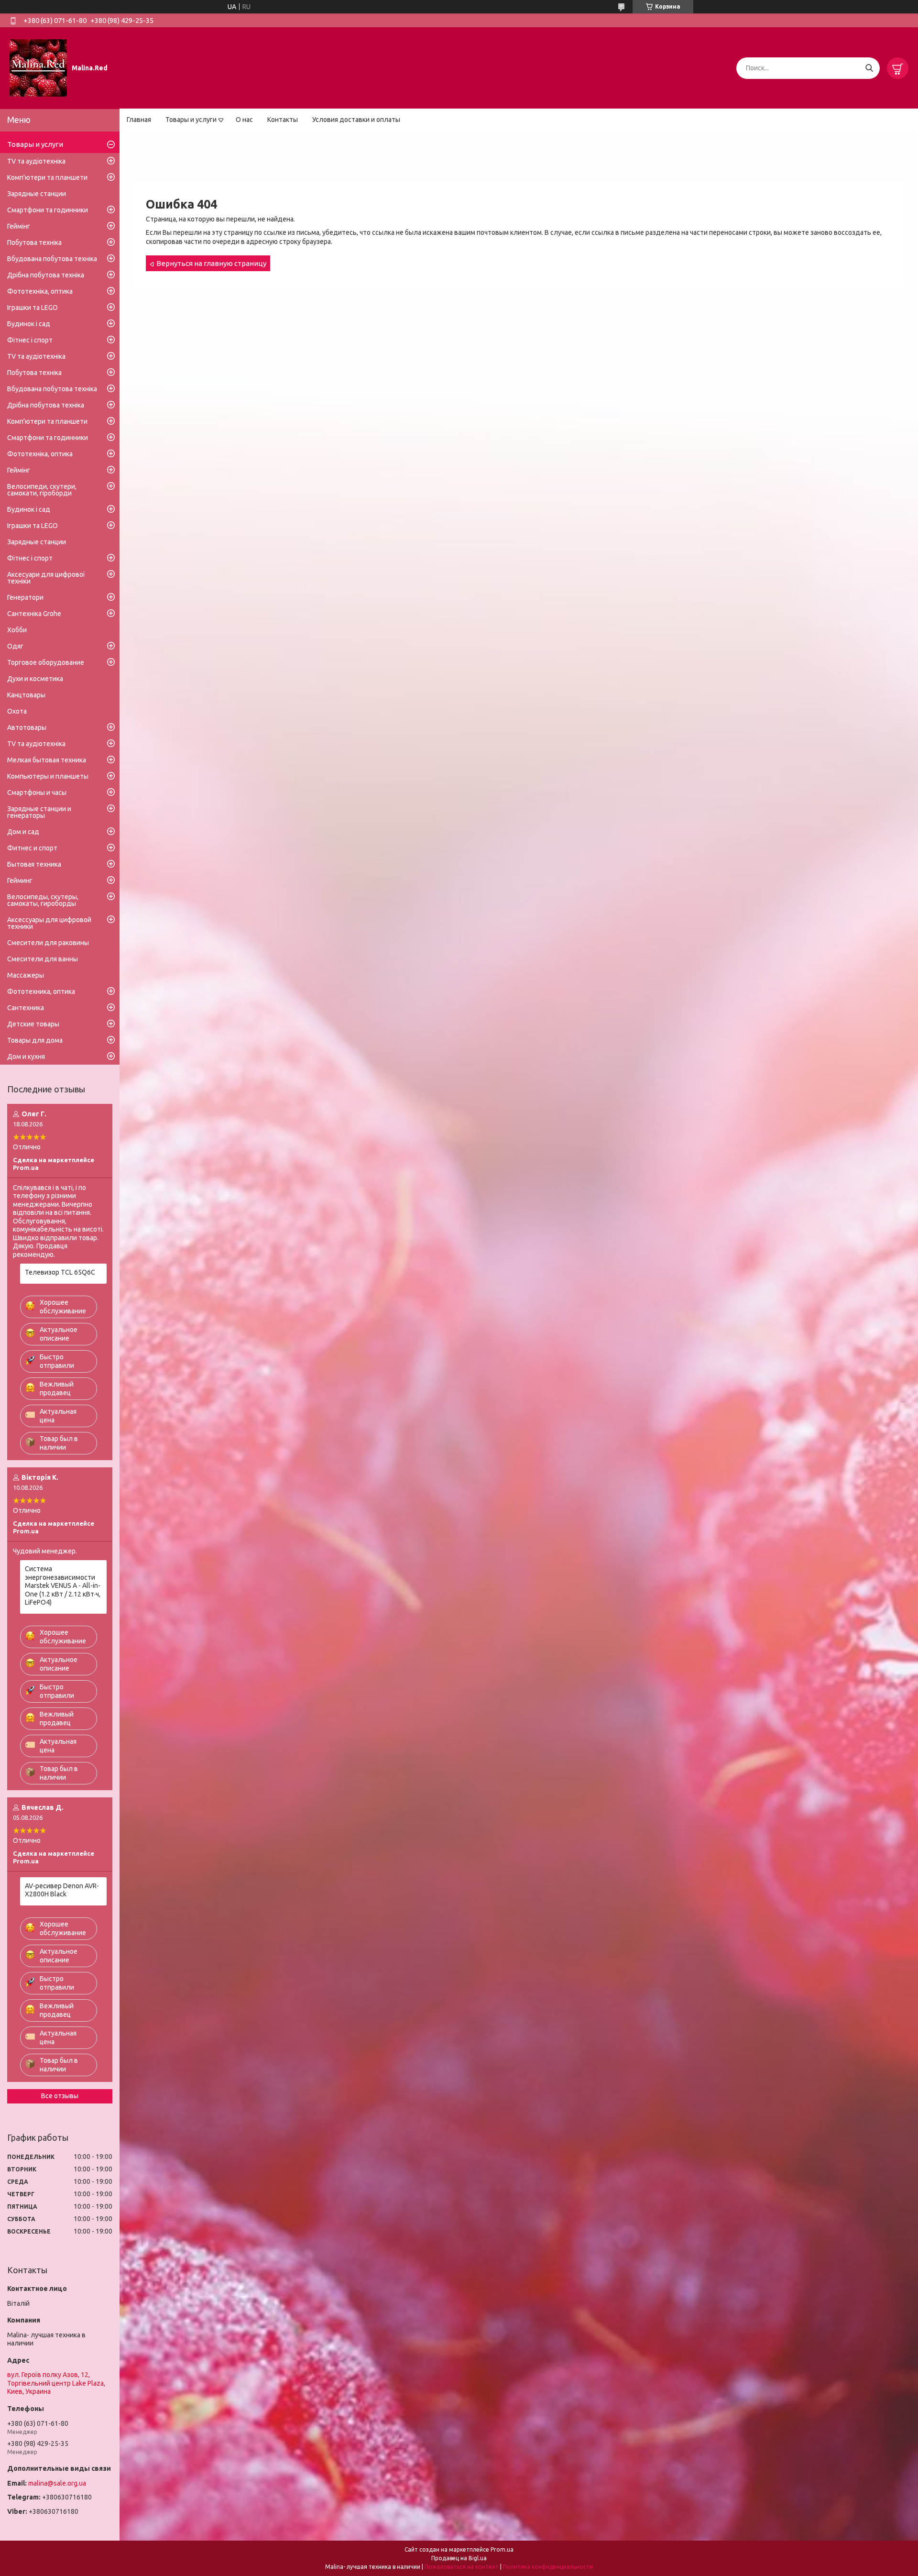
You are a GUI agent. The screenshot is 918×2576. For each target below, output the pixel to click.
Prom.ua (502, 2549)
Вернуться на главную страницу (211, 263)
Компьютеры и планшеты (48, 776)
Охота (17, 711)
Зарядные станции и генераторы (39, 812)
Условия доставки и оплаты (356, 120)
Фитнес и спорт (32, 848)
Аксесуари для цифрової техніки (46, 578)
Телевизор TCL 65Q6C (60, 1272)
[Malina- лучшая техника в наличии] (38, 67)
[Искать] (869, 68)
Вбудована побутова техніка (52, 259)
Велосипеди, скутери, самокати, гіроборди (42, 490)
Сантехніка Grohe (34, 614)
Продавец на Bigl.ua (459, 2558)
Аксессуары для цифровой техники (49, 923)
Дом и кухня (26, 1057)
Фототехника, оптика (41, 991)
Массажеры (26, 975)
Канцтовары (26, 695)
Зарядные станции (37, 194)
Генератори (25, 597)
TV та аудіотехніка (36, 161)
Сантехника (26, 1008)
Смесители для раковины (48, 943)
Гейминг (20, 881)
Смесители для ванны (43, 959)
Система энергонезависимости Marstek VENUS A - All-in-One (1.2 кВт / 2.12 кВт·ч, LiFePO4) (63, 1585)
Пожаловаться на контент (462, 2567)
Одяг (15, 646)
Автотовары (27, 727)
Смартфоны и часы (37, 793)
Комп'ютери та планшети (47, 177)
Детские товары (33, 1024)
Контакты (283, 120)
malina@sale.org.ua (57, 2483)
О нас (244, 120)
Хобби (17, 630)
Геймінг (19, 226)
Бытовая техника (34, 864)
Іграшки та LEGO (33, 308)
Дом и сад (23, 832)
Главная (139, 120)
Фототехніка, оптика (40, 291)
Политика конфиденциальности (548, 2567)
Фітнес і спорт (30, 340)
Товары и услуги (191, 120)
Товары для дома (35, 1040)
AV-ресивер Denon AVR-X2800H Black (62, 1890)
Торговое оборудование (46, 662)
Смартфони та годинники (48, 210)
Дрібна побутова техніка (46, 275)
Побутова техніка (34, 242)
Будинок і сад (29, 324)
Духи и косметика (35, 679)
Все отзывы (60, 2096)
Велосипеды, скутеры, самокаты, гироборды (43, 900)
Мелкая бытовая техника (47, 760)
